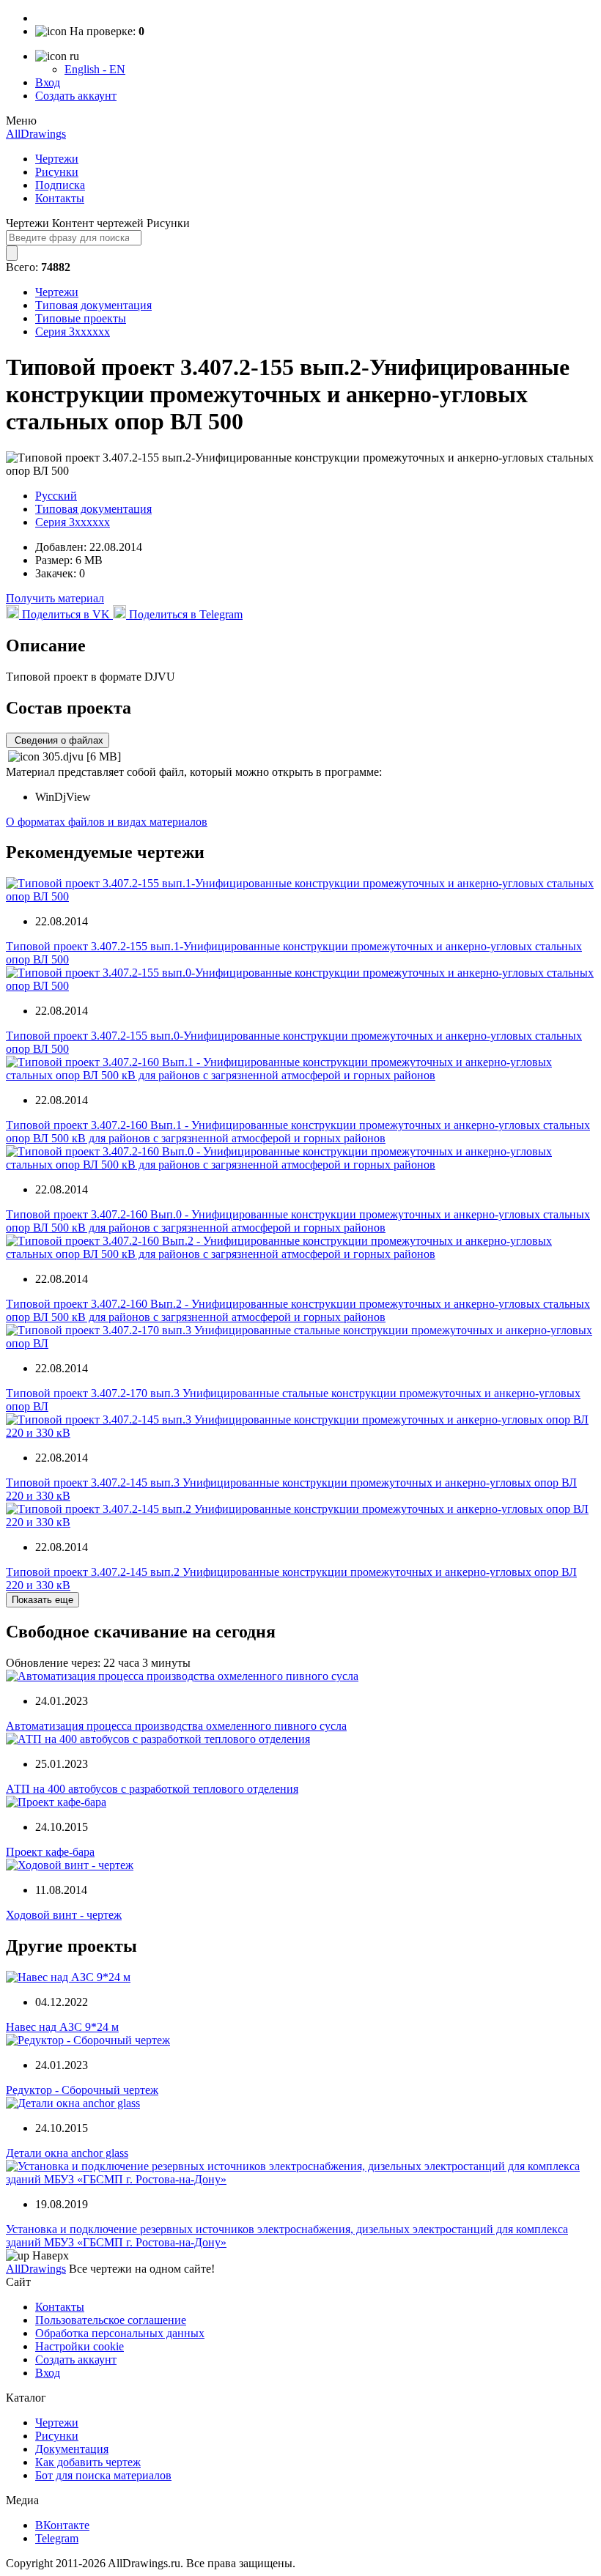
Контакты (60, 198)
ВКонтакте (62, 2525)
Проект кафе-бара (50, 1852)
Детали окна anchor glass (67, 2153)
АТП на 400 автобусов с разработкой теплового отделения (152, 1789)
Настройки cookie (80, 2346)
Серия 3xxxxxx (73, 332)
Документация (72, 2449)
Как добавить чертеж (88, 2462)
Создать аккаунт (76, 96)
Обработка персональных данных (120, 2333)
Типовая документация (93, 305)
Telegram (57, 2538)
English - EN (95, 69)
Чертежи (57, 159)
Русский (56, 496)
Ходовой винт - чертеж (64, 1915)
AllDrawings (36, 134)
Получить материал (55, 598)
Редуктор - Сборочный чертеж (82, 2090)
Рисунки (57, 172)
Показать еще (43, 1600)
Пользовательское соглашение (111, 2320)
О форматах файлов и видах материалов (107, 822)
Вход (48, 82)
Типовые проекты (81, 318)
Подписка (60, 185)
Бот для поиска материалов (103, 2475)
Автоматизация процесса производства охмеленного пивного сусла (176, 1726)
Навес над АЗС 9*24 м (62, 2027)
